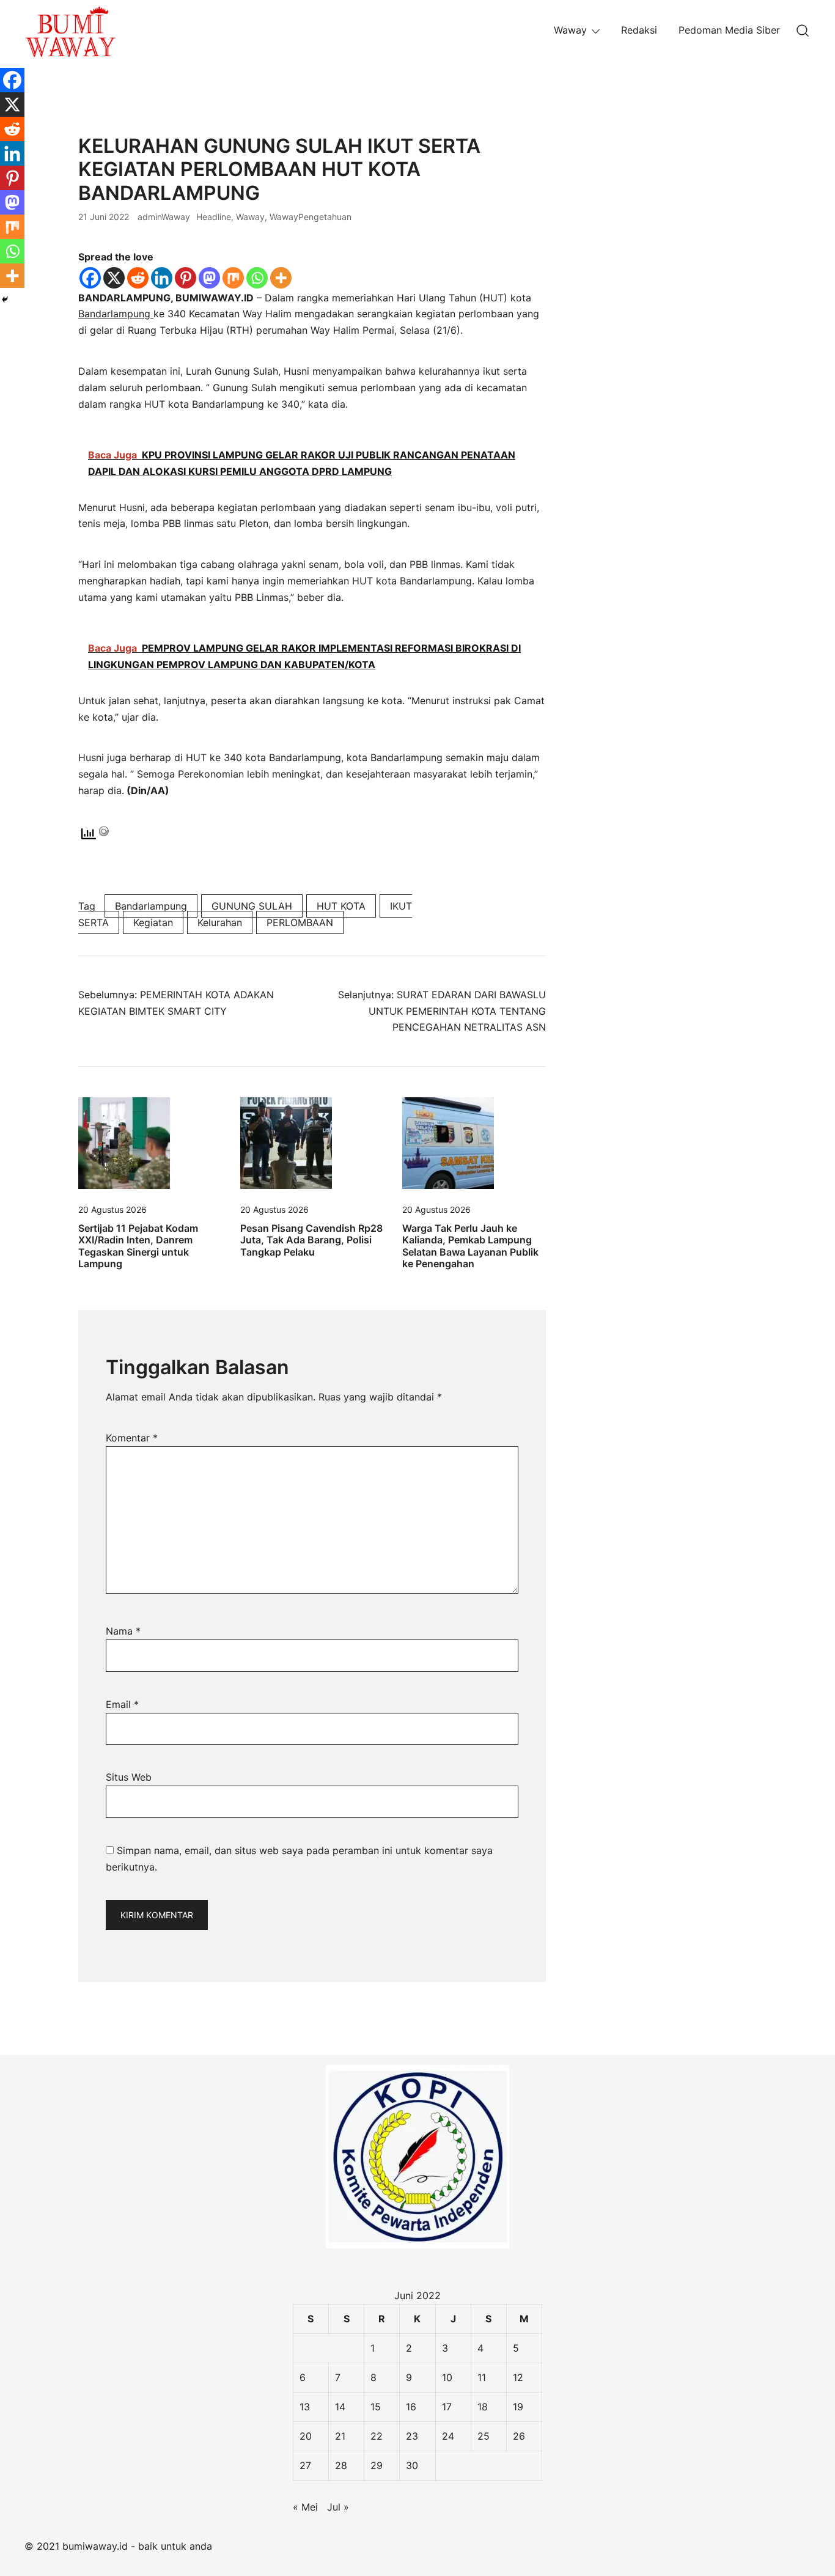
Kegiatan (153, 922)
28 (341, 2465)
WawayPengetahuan (311, 217)
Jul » (338, 2507)
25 (484, 2436)
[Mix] (233, 278)
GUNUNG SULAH (252, 906)
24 (448, 2436)
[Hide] (5, 300)
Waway (570, 30)
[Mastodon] (209, 278)
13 (305, 2407)
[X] (114, 278)
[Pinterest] (186, 278)
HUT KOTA (341, 906)
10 (447, 2377)
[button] (597, 142)
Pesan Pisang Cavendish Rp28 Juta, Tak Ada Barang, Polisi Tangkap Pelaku (311, 1240)
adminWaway (164, 217)
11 (482, 2377)
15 (376, 2407)
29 (377, 2465)
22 (377, 2436)
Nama (123, 1631)
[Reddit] (138, 278)
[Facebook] (90, 278)
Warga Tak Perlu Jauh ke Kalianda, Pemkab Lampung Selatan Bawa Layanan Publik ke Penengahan (470, 1246)
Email (122, 1704)
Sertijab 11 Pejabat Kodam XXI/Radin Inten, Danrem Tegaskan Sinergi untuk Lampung (138, 1246)
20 (306, 2436)
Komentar (132, 1438)
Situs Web (129, 1777)
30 (412, 2465)
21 (340, 2436)
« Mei (305, 2507)
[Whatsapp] (257, 278)
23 (412, 2436)
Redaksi (639, 30)
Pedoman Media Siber (729, 30)
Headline (214, 217)
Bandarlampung (116, 314)
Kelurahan (220, 922)
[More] (281, 278)
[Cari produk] (803, 30)
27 (305, 2465)
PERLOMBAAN (300, 922)
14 (340, 2407)
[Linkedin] (162, 278)
